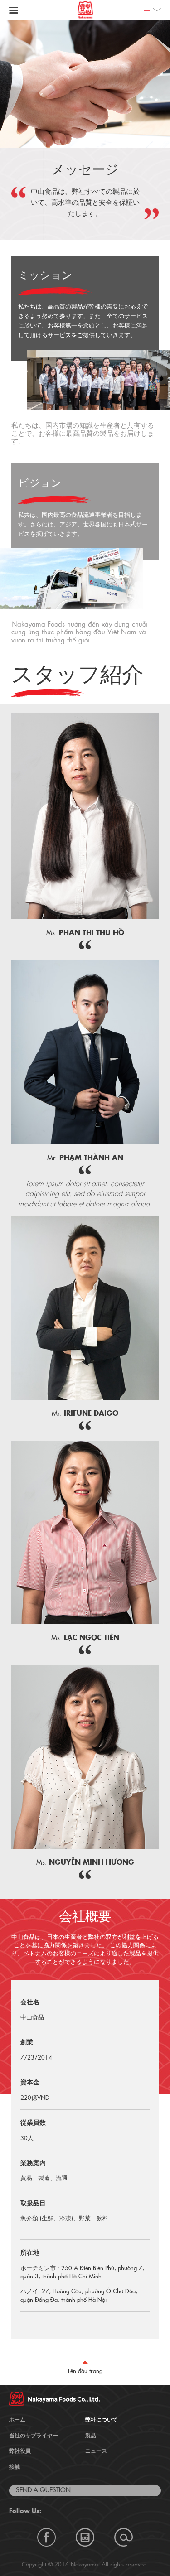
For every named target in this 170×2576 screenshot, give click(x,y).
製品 (91, 2436)
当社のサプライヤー (34, 2436)
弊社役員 (20, 2451)
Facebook (46, 2537)
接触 (15, 2467)
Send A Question (43, 2490)
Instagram (85, 2537)
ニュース (96, 2451)
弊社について (102, 2420)
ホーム (17, 2420)
